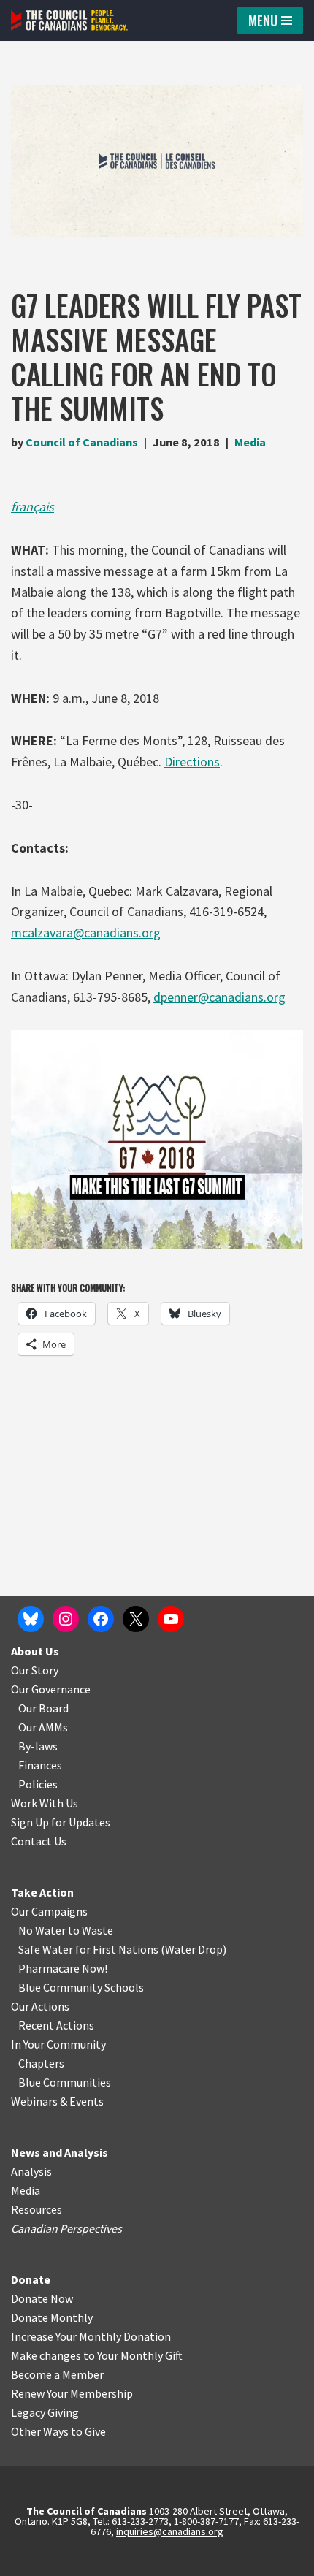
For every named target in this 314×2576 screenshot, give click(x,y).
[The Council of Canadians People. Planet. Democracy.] (69, 20)
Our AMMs (43, 1727)
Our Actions (40, 2006)
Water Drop (194, 1949)
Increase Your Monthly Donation (91, 2336)
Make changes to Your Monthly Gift (97, 2355)
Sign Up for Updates (61, 1822)
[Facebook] (101, 1619)
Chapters (41, 2063)
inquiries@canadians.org (170, 2531)
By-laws (38, 1746)
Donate (31, 2279)
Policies (38, 1784)
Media (250, 442)
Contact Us (39, 1841)
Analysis (31, 2171)
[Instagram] (66, 1619)
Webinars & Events (57, 2101)
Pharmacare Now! (63, 1968)
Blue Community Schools (81, 1987)
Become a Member (57, 2374)
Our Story (35, 1670)
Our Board (43, 1708)
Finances (40, 1765)
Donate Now (42, 2298)
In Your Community (58, 2044)
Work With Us (45, 1803)
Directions (192, 762)
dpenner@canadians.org (219, 997)
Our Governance (51, 1689)
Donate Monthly (52, 2317)
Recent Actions (56, 2025)
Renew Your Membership (72, 2393)
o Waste (93, 1930)
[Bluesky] (31, 1619)
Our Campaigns (49, 1911)
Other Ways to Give (58, 2431)
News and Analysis (60, 2152)
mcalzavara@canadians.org (86, 933)
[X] (136, 1619)
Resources (37, 2209)
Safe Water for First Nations (88, 1949)
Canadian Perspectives (66, 2228)
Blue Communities (65, 2082)
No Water (43, 1930)
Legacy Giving (45, 2412)
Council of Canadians (82, 442)
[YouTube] (171, 1619)
